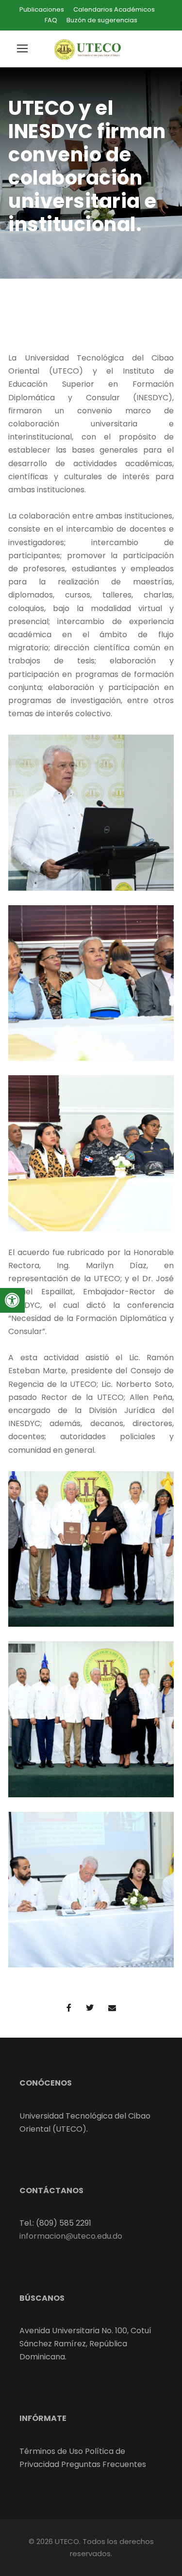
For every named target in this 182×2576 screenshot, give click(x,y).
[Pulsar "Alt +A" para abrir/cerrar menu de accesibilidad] (12, 1300)
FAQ (51, 20)
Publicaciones (42, 9)
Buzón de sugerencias (102, 20)
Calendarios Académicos (114, 9)
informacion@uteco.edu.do (71, 2236)
